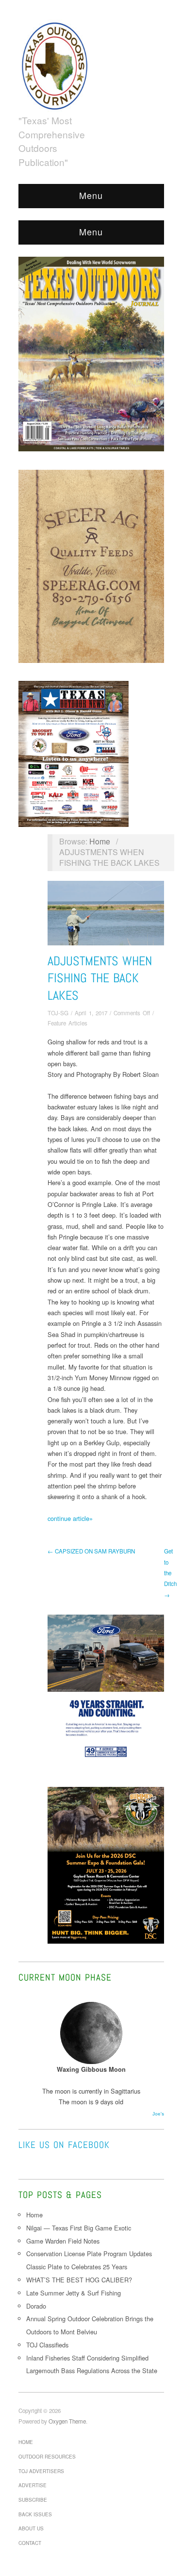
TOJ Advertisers (41, 2471)
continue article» (70, 1518)
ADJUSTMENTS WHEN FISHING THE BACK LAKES (100, 978)
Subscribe (33, 2500)
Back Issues (35, 2514)
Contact (30, 2543)
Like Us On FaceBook (64, 2145)
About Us (31, 2528)
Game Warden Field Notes (63, 2241)
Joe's (158, 2114)
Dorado (36, 2306)
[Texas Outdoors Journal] (55, 64)
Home (100, 841)
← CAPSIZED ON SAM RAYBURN (91, 1551)
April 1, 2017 (91, 1013)
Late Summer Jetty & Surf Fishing (74, 2293)
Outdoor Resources (47, 2457)
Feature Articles (67, 1023)
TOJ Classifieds (47, 2345)
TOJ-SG (58, 1013)
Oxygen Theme (67, 2421)
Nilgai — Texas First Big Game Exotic (79, 2228)
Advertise (33, 2485)
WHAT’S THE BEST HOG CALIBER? (79, 2280)
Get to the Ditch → (170, 1573)
